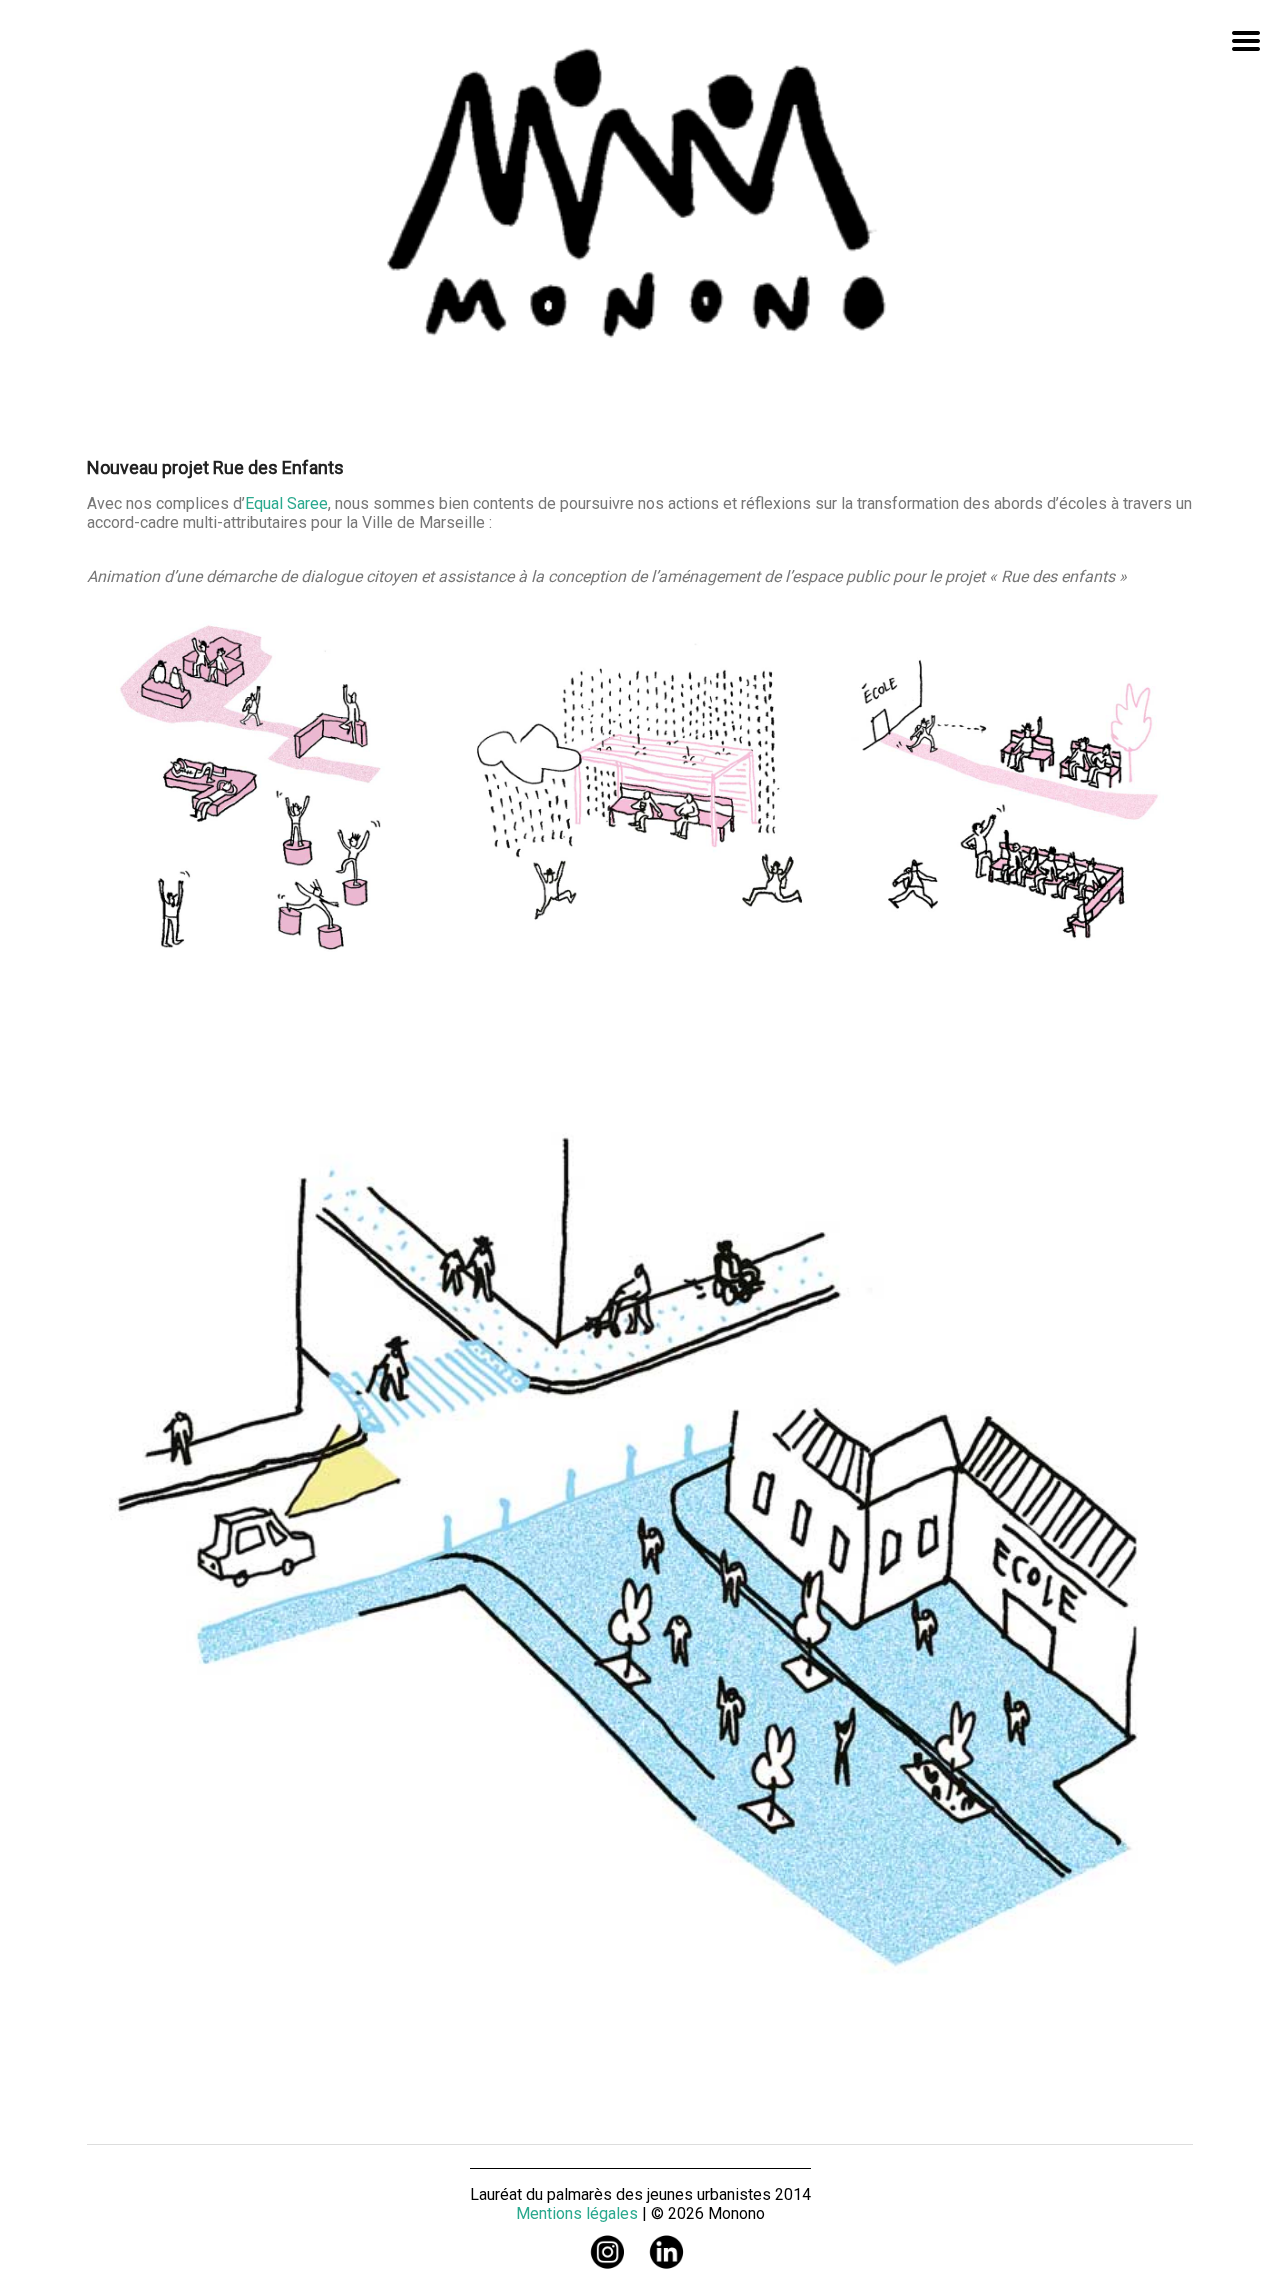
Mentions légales (577, 2213)
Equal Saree (286, 503)
